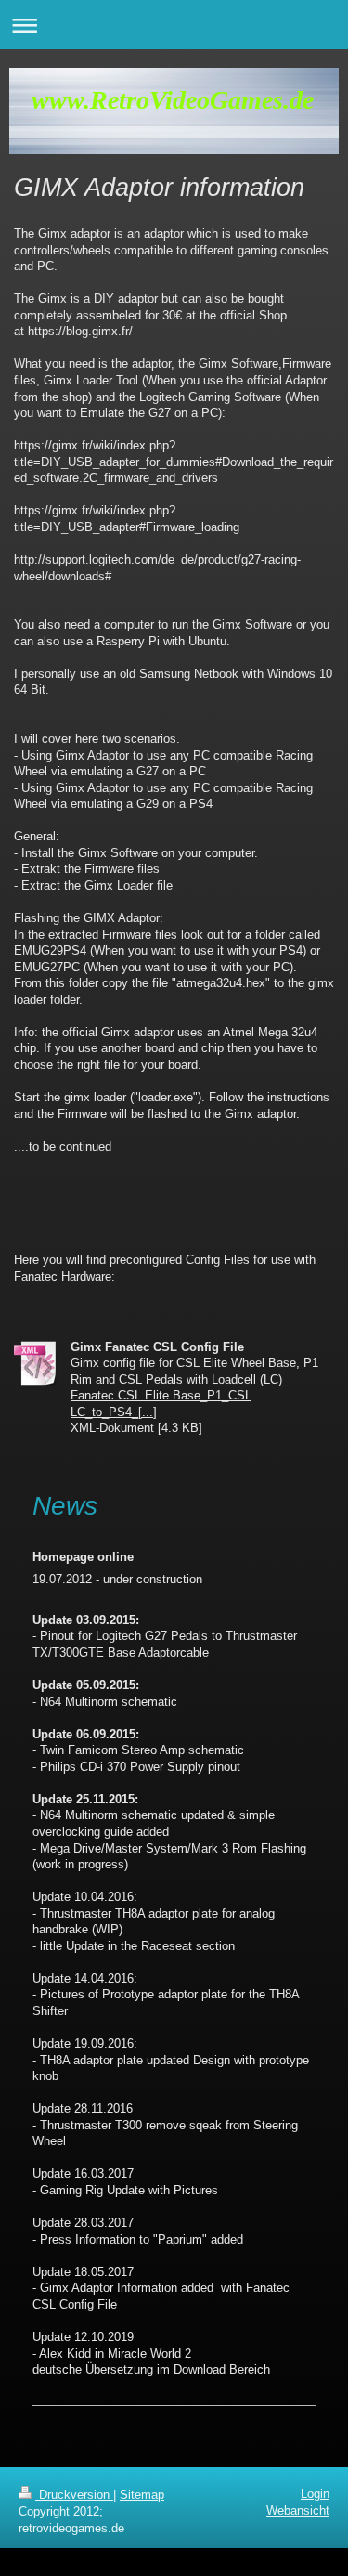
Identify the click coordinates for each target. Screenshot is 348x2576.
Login (315, 2494)
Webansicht (298, 2511)
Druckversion (74, 2495)
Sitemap (142, 2495)
